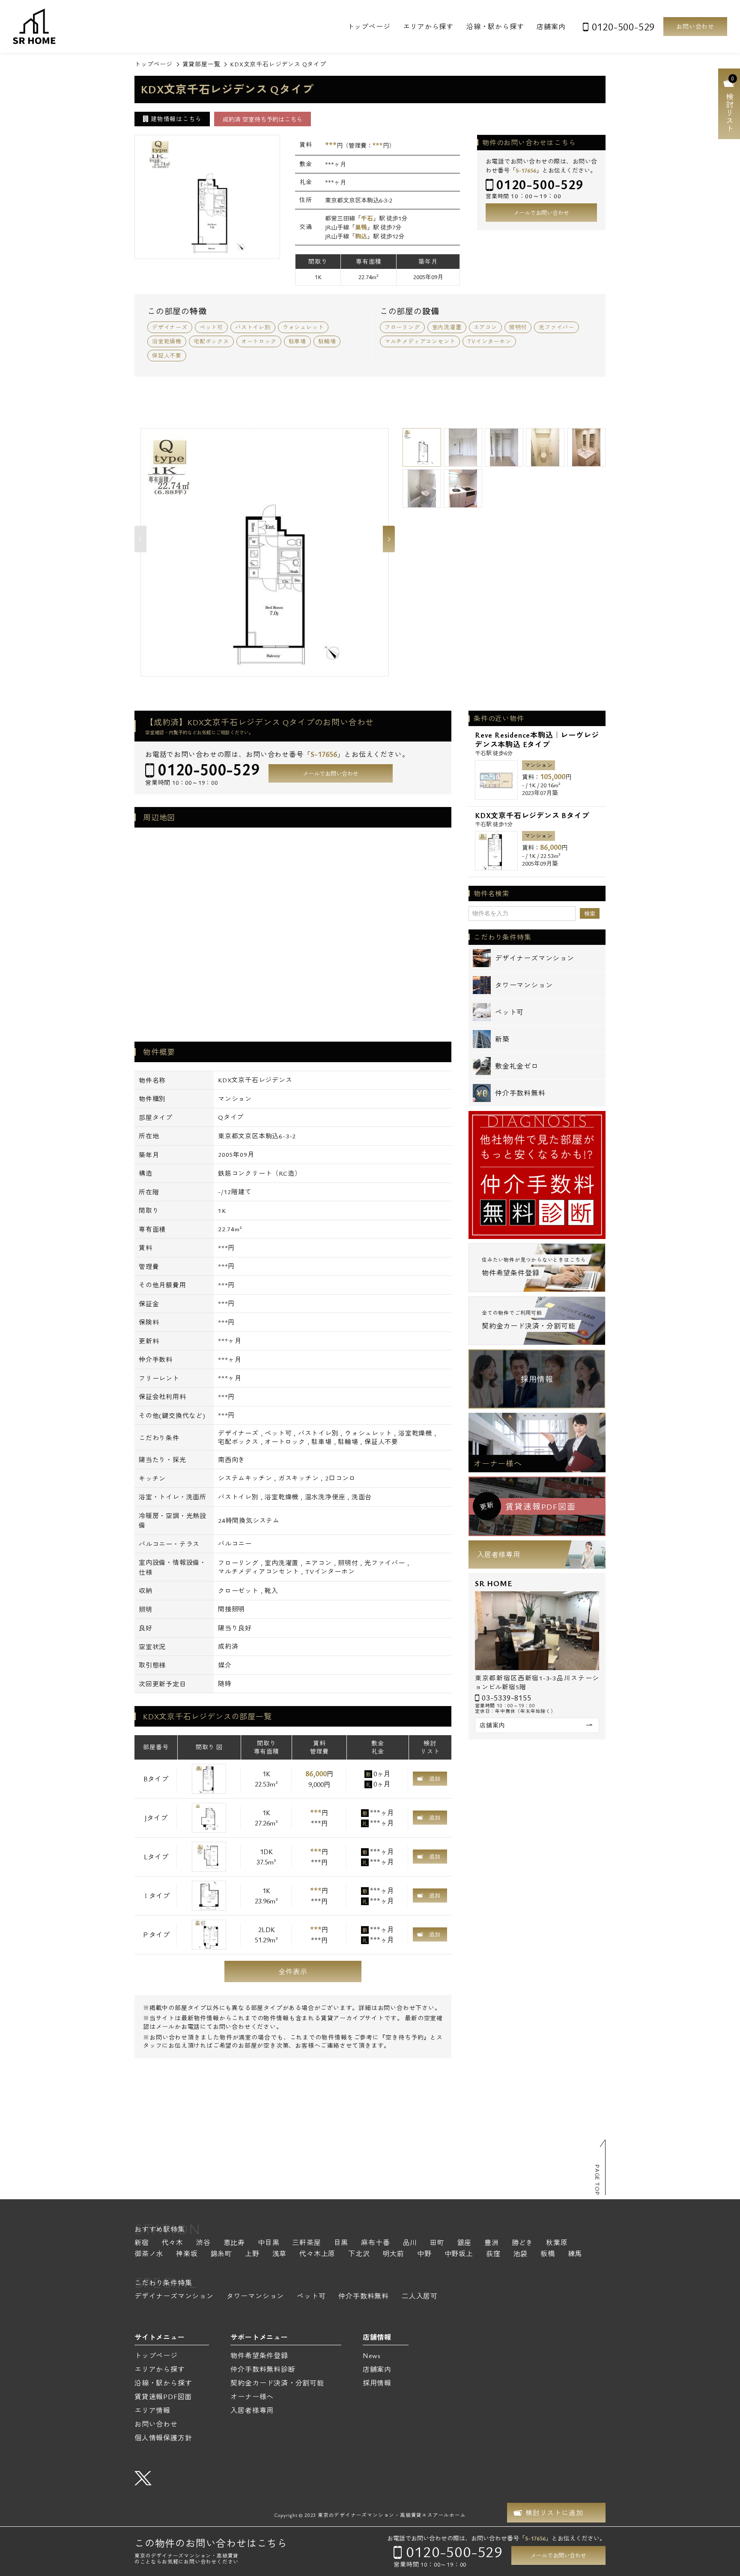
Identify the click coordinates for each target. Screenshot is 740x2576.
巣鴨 (361, 227)
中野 (424, 2254)
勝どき (522, 2243)
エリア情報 (152, 2410)
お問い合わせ (695, 26)
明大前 (394, 2254)
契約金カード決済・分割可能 (277, 2383)
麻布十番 (375, 2243)
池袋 (520, 2254)
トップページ (369, 27)
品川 (410, 2243)
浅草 (280, 2254)
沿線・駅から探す (495, 27)
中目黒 (269, 2243)
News (372, 2356)
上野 (252, 2254)
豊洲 (492, 2243)
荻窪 (493, 2254)
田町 (437, 2243)
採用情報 (537, 1379)
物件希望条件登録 (259, 2356)
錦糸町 (221, 2254)
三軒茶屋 (306, 2243)
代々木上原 (317, 2254)
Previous (140, 539)
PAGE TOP (597, 2180)
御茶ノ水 (149, 2254)
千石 (367, 218)
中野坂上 (459, 2254)
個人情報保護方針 (163, 2438)
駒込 (361, 236)
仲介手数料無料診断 (263, 2369)
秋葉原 (557, 2243)
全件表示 (293, 1971)
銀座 (465, 2243)
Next (389, 539)
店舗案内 (551, 27)
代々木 (173, 2243)
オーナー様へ (498, 1463)
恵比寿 (234, 2243)
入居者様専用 (499, 1555)
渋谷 (203, 2243)
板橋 (548, 2254)
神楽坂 (187, 2254)
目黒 (341, 2243)
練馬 (575, 2254)
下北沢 (359, 2254)
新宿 (142, 2243)
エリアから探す (428, 27)
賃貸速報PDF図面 (163, 2397)
